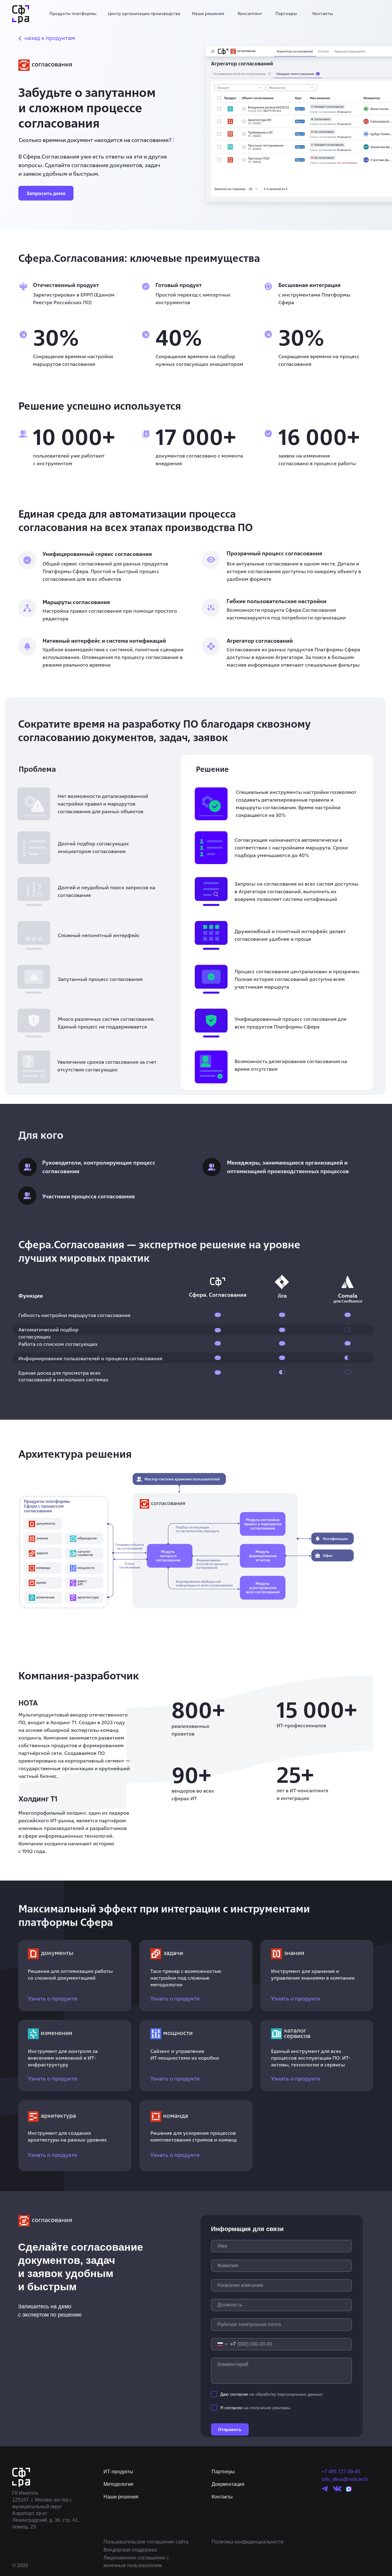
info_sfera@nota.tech (345, 2479)
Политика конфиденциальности (248, 2542)
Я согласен (231, 2408)
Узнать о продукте (53, 1998)
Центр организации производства (144, 13)
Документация (228, 2484)
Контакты (323, 13)
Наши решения (208, 13)
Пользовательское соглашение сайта (146, 2542)
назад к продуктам (50, 38)
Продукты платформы (73, 13)
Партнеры (286, 13)
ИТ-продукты (118, 2472)
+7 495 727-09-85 (341, 2472)
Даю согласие (234, 2394)
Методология (118, 2484)
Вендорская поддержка (130, 2550)
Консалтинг (250, 13)
